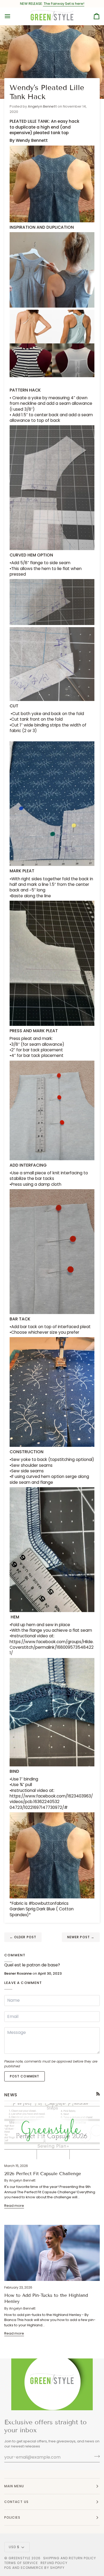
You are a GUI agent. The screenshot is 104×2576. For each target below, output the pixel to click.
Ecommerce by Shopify (43, 2568)
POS (8, 2568)
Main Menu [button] (14, 2486)
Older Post (23, 1937)
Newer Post (81, 1937)
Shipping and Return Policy (70, 2558)
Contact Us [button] (16, 2502)
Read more (14, 2206)
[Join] (95, 2456)
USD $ (14, 2547)
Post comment (25, 2076)
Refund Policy (54, 2563)
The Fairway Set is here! (64, 4)
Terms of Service (21, 2563)
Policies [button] (12, 2517)
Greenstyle (19, 2558)
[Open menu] (12, 16)
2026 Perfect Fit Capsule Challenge (43, 2174)
